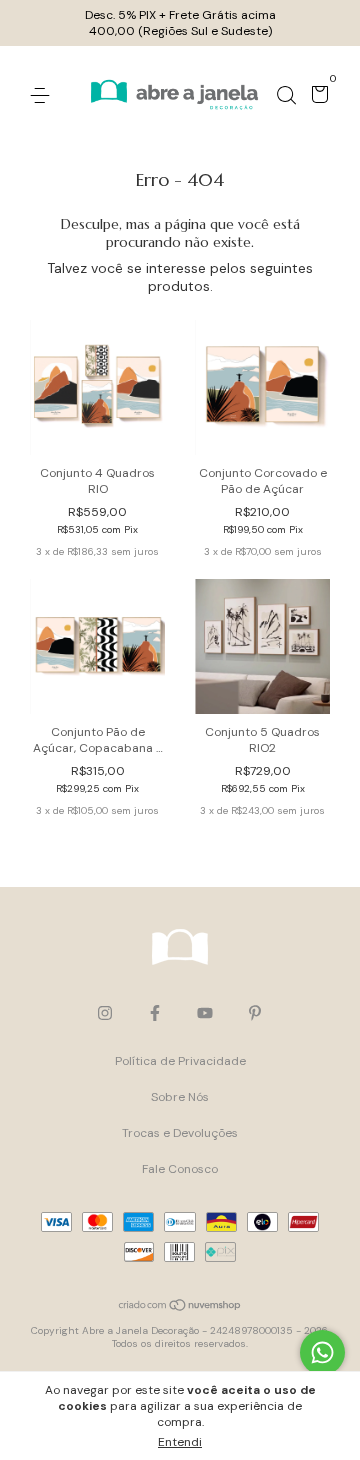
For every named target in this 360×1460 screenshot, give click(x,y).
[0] (316, 97)
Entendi (180, 1442)
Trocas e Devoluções (180, 1133)
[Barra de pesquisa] (286, 96)
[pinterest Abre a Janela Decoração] (255, 1013)
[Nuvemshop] (180, 1307)
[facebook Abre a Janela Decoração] (155, 1013)
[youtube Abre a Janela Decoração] (205, 1013)
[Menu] (43, 96)
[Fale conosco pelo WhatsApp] (322, 1352)
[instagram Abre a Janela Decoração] (105, 1013)
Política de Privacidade (180, 1061)
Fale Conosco (180, 1169)
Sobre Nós (180, 1097)
